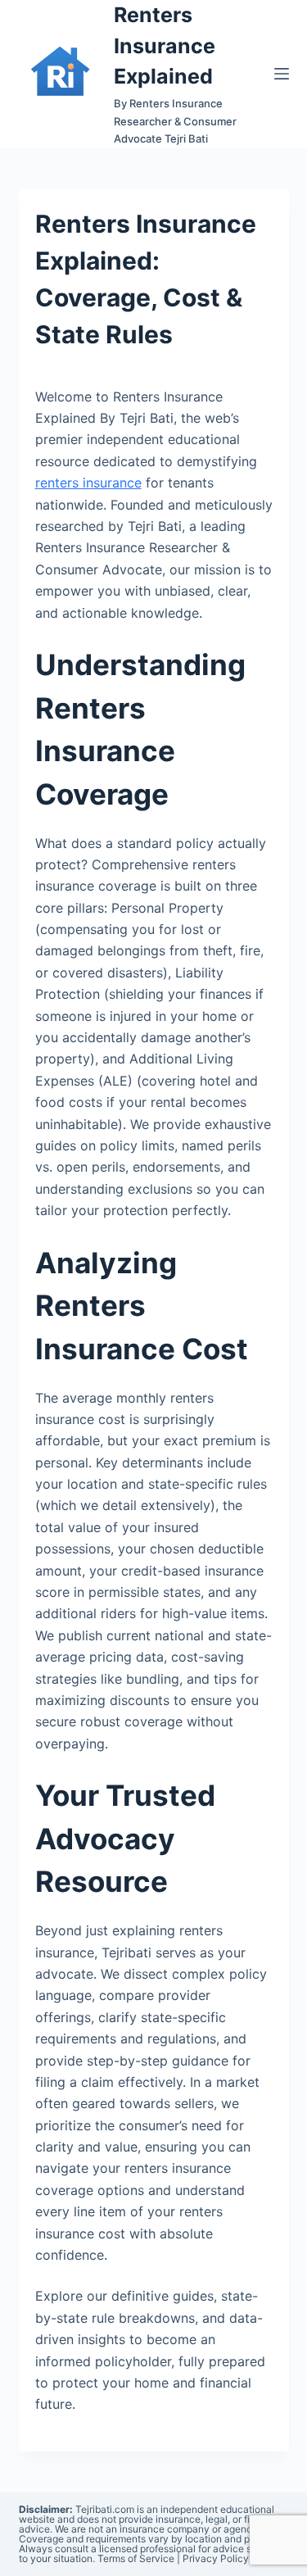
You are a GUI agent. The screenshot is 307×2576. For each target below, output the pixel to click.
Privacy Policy (216, 2558)
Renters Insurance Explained (165, 45)
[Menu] (282, 74)
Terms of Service (136, 2558)
